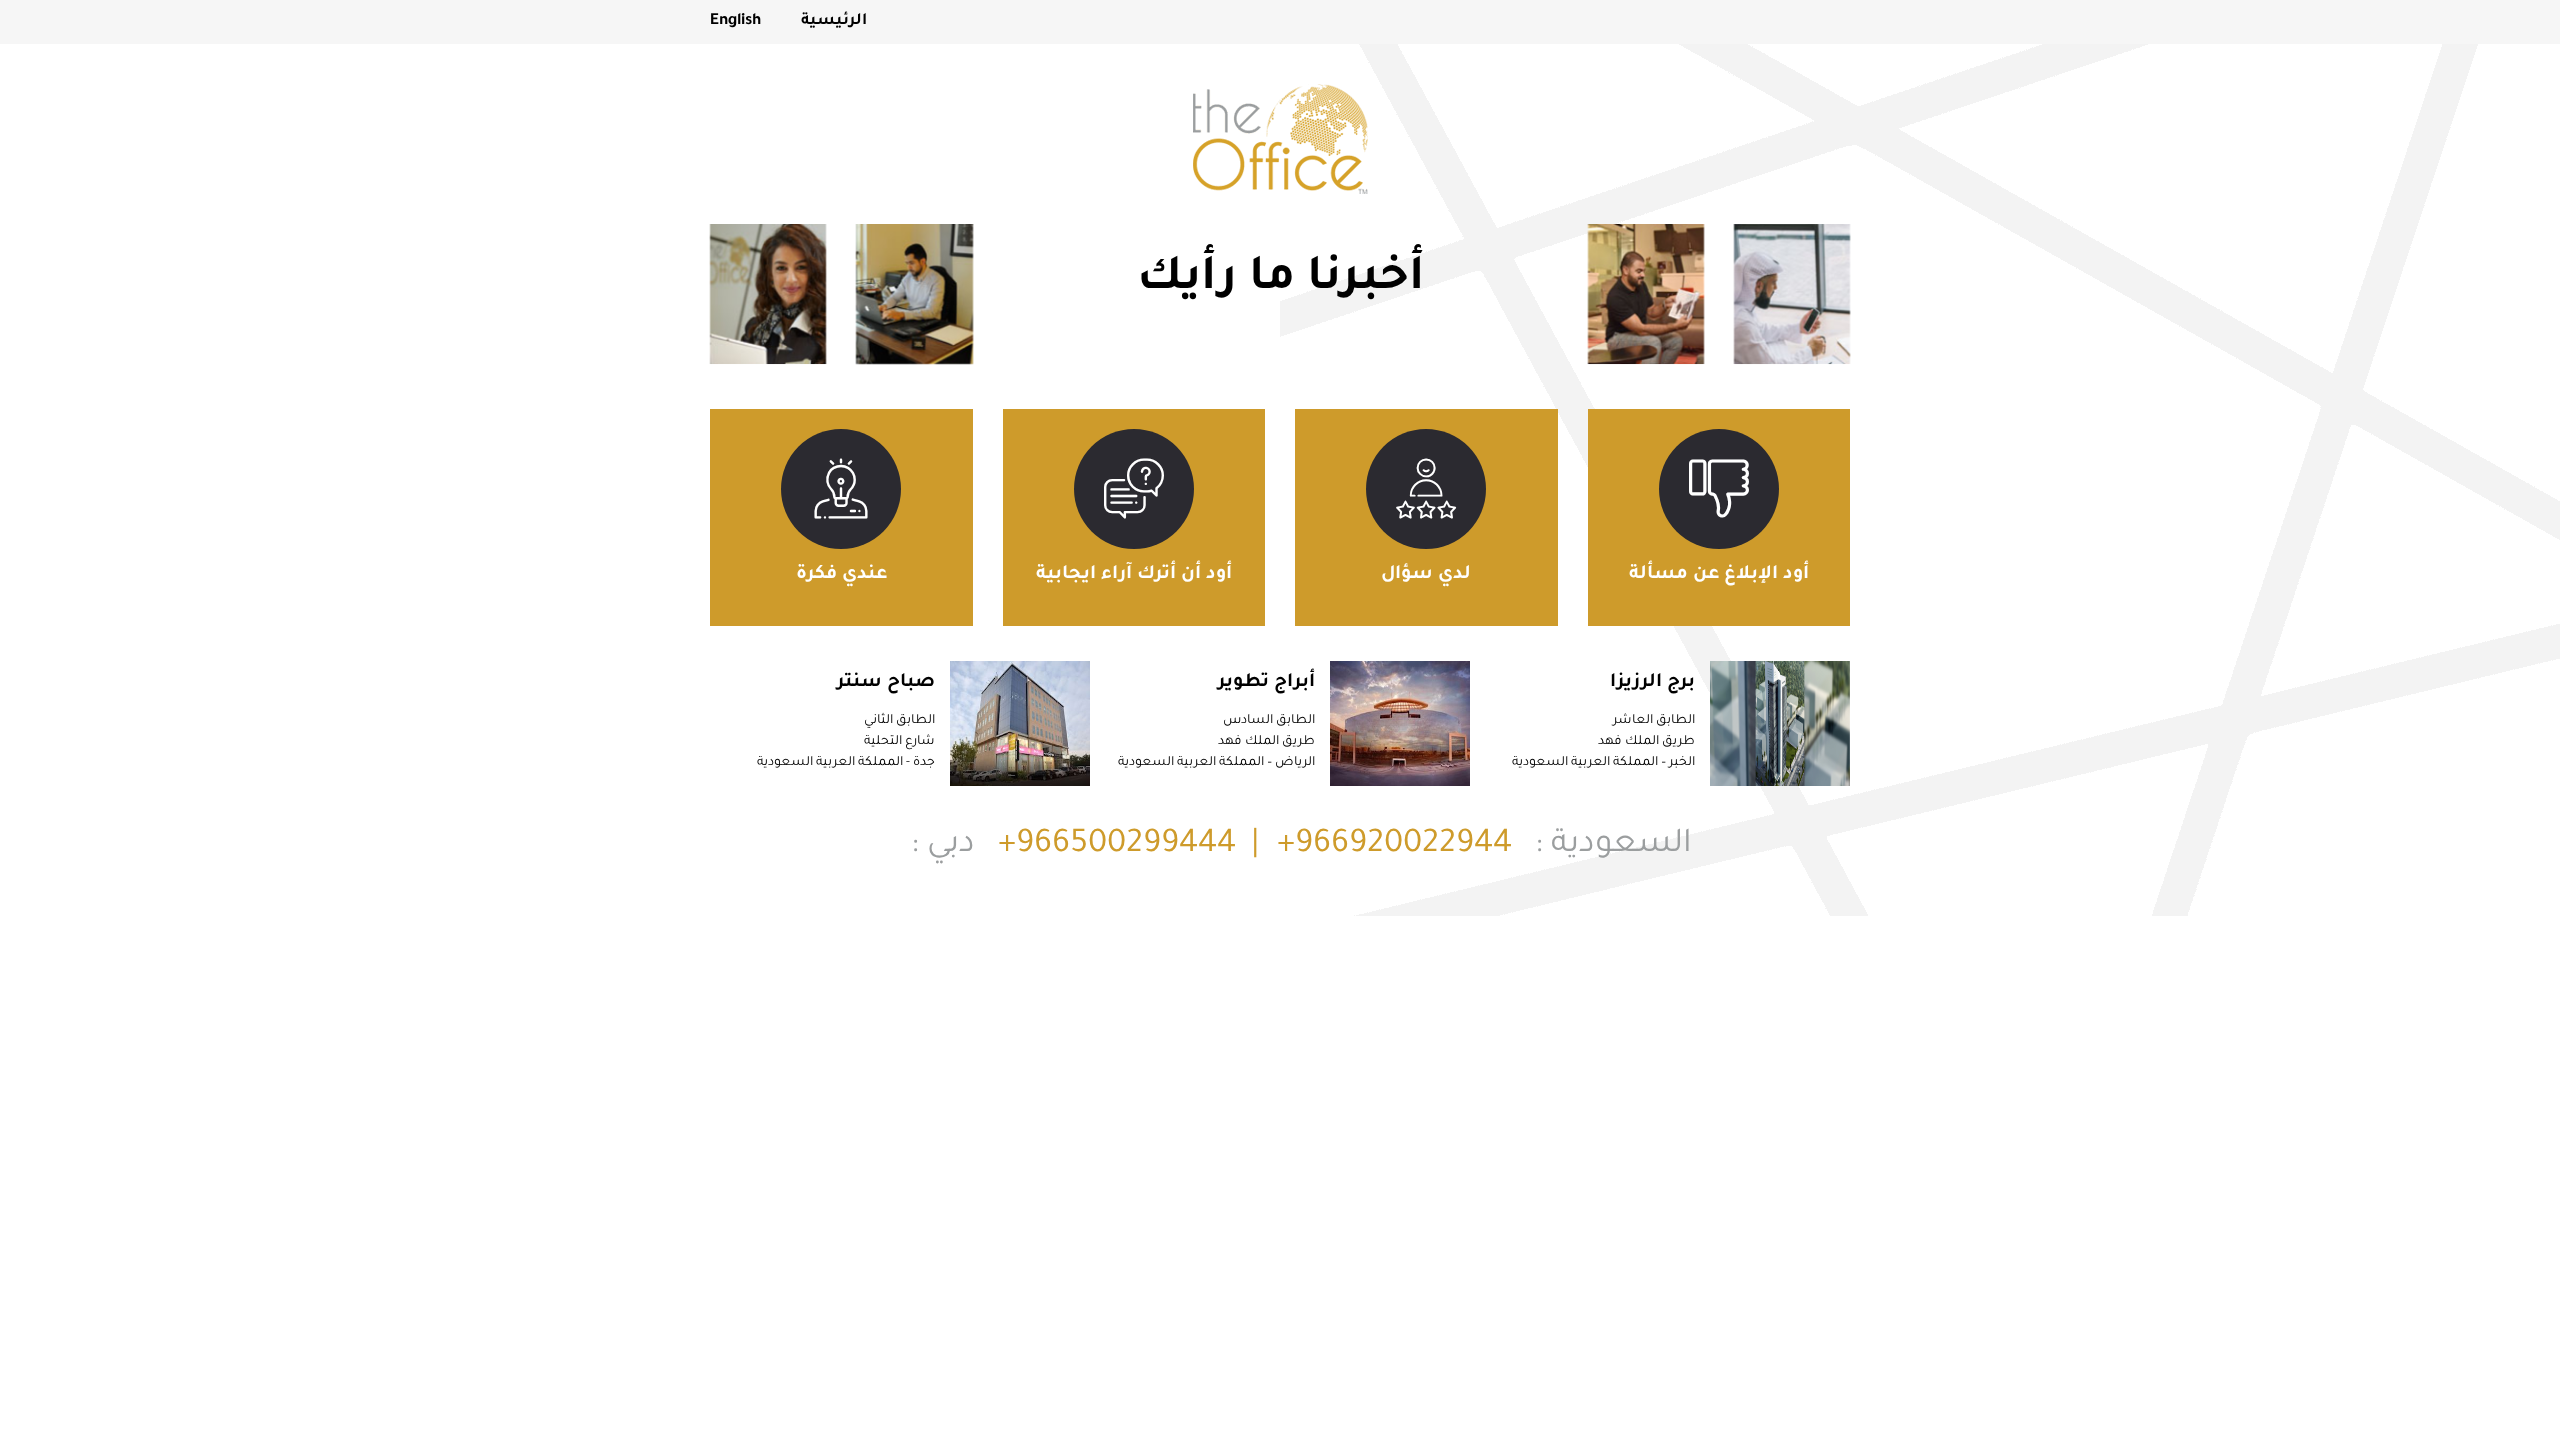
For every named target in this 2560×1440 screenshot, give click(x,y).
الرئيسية (834, 21)
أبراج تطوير (1266, 683)
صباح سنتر (886, 683)
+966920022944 (1394, 845)
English (735, 21)
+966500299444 (1117, 845)
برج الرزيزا (1652, 683)
